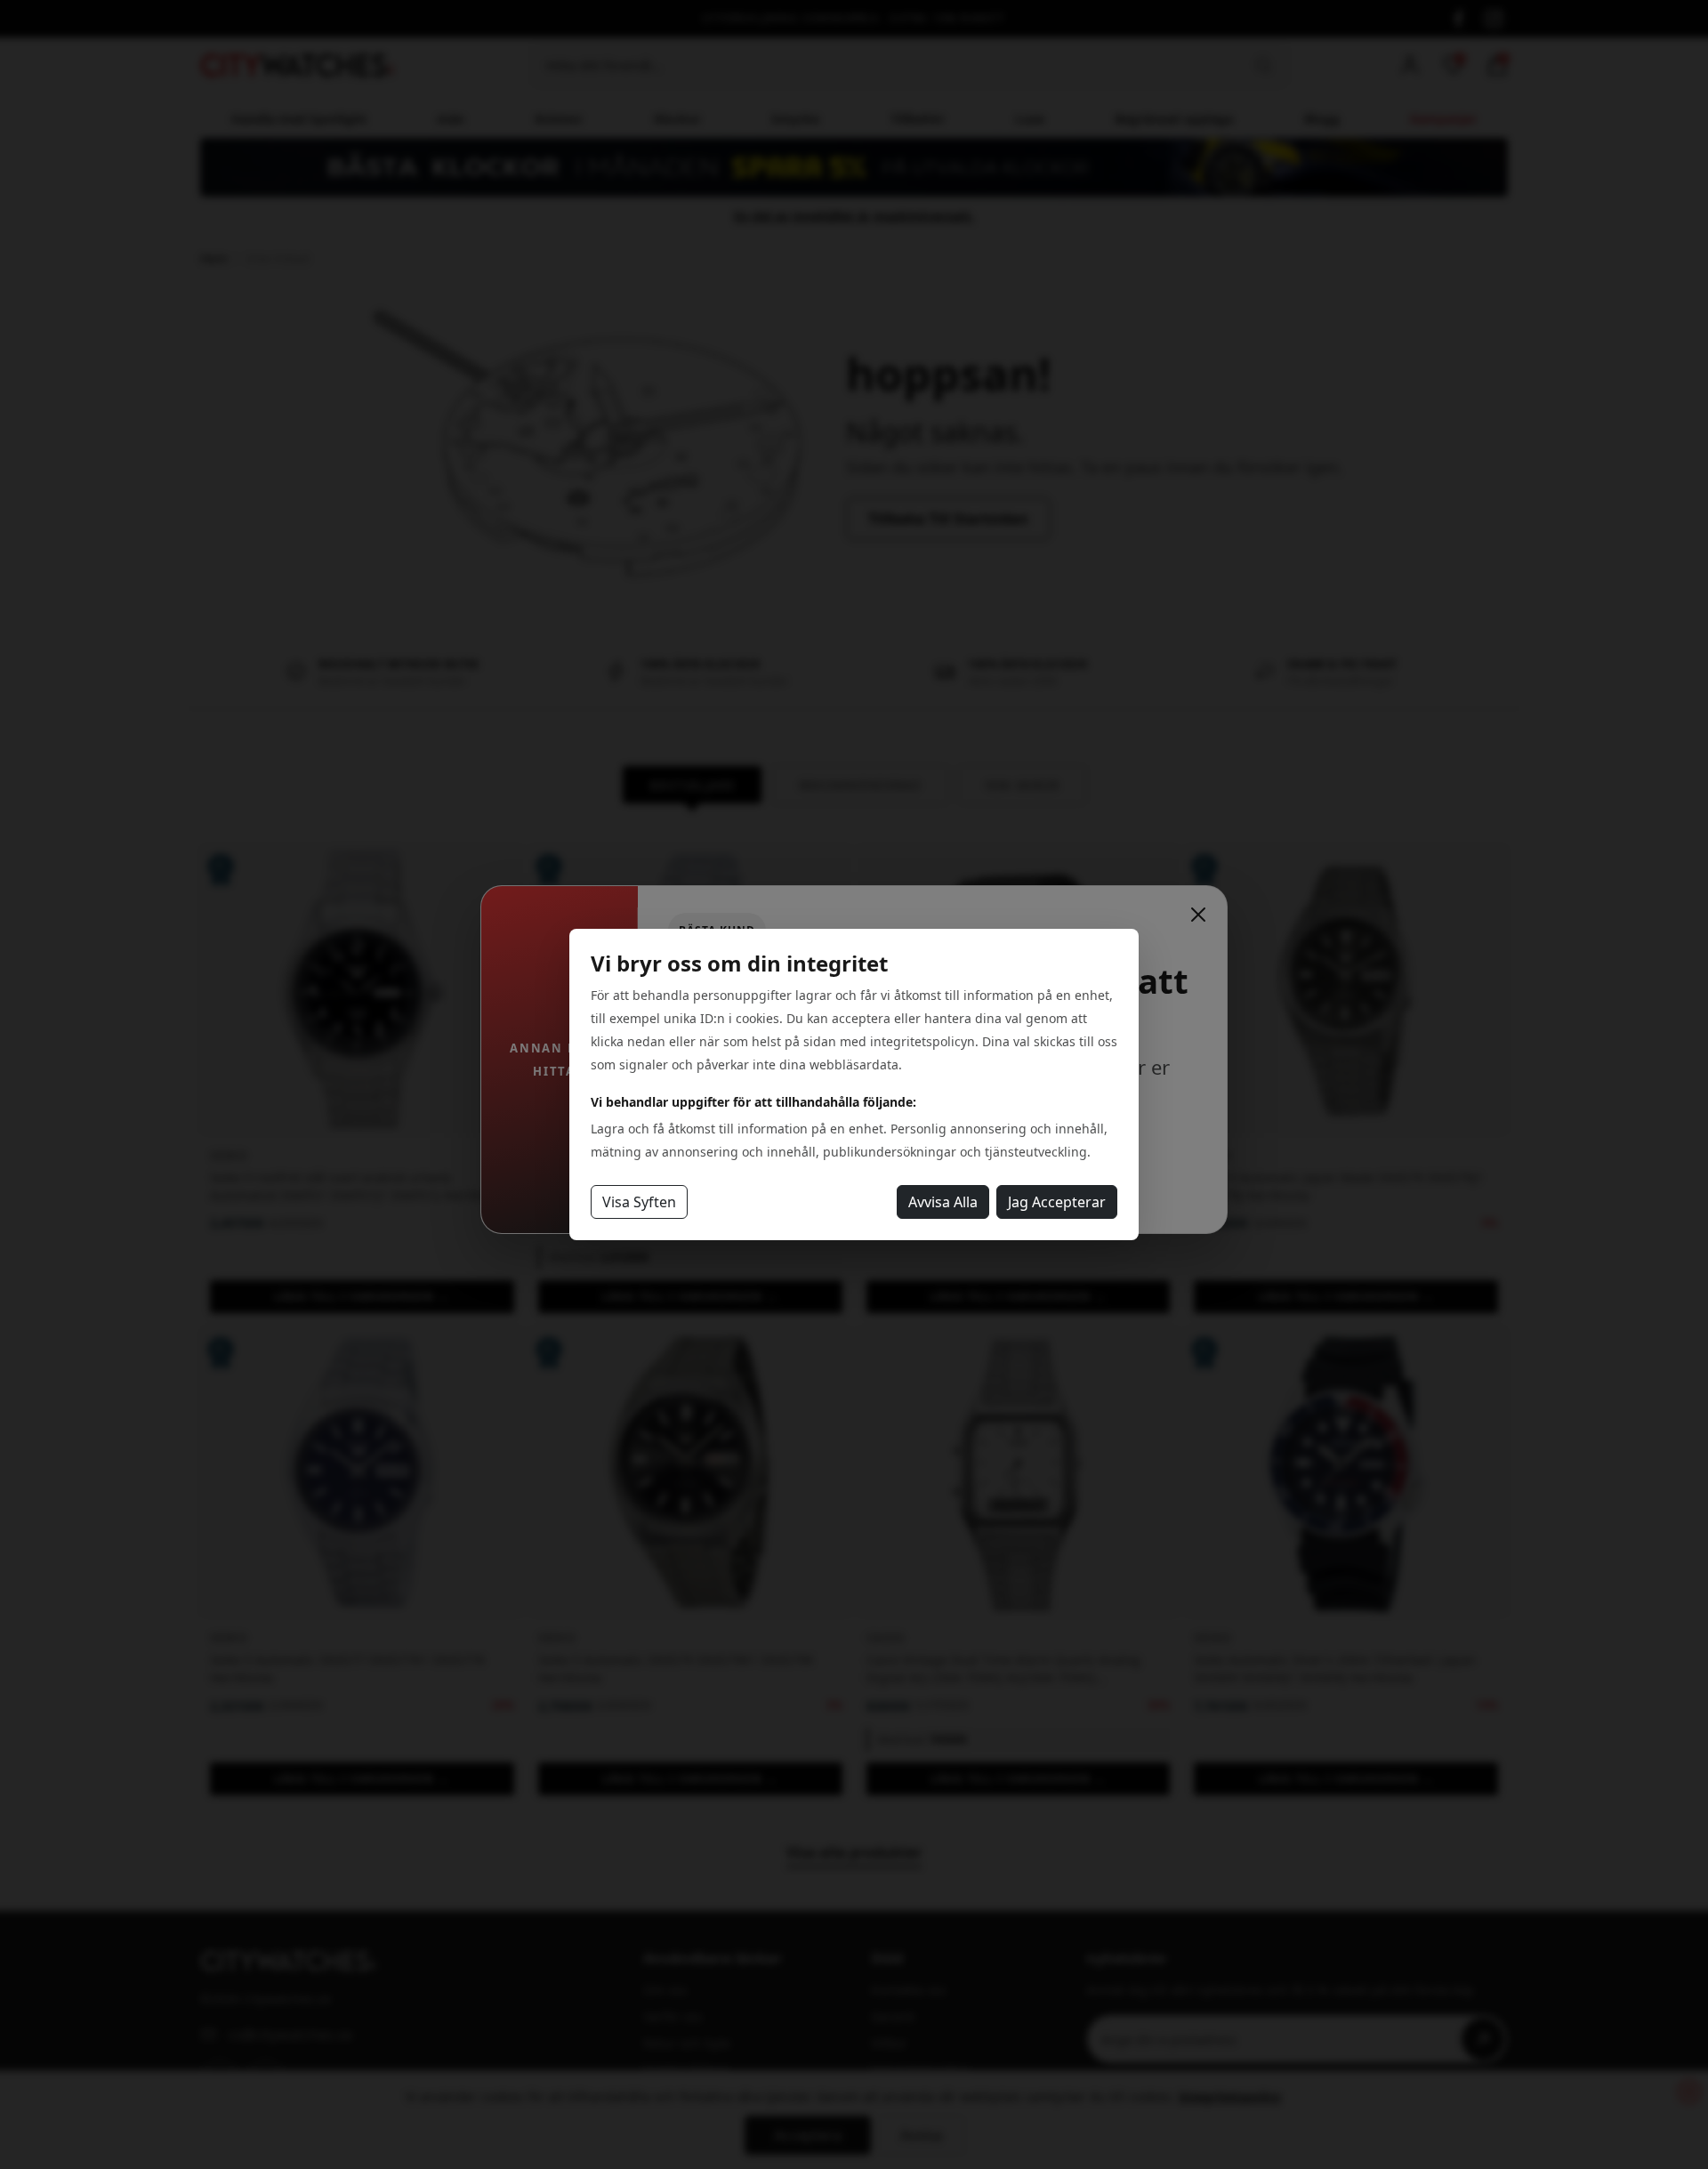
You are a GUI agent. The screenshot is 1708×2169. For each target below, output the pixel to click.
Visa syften (639, 1202)
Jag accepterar (1057, 1202)
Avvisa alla (943, 1202)
